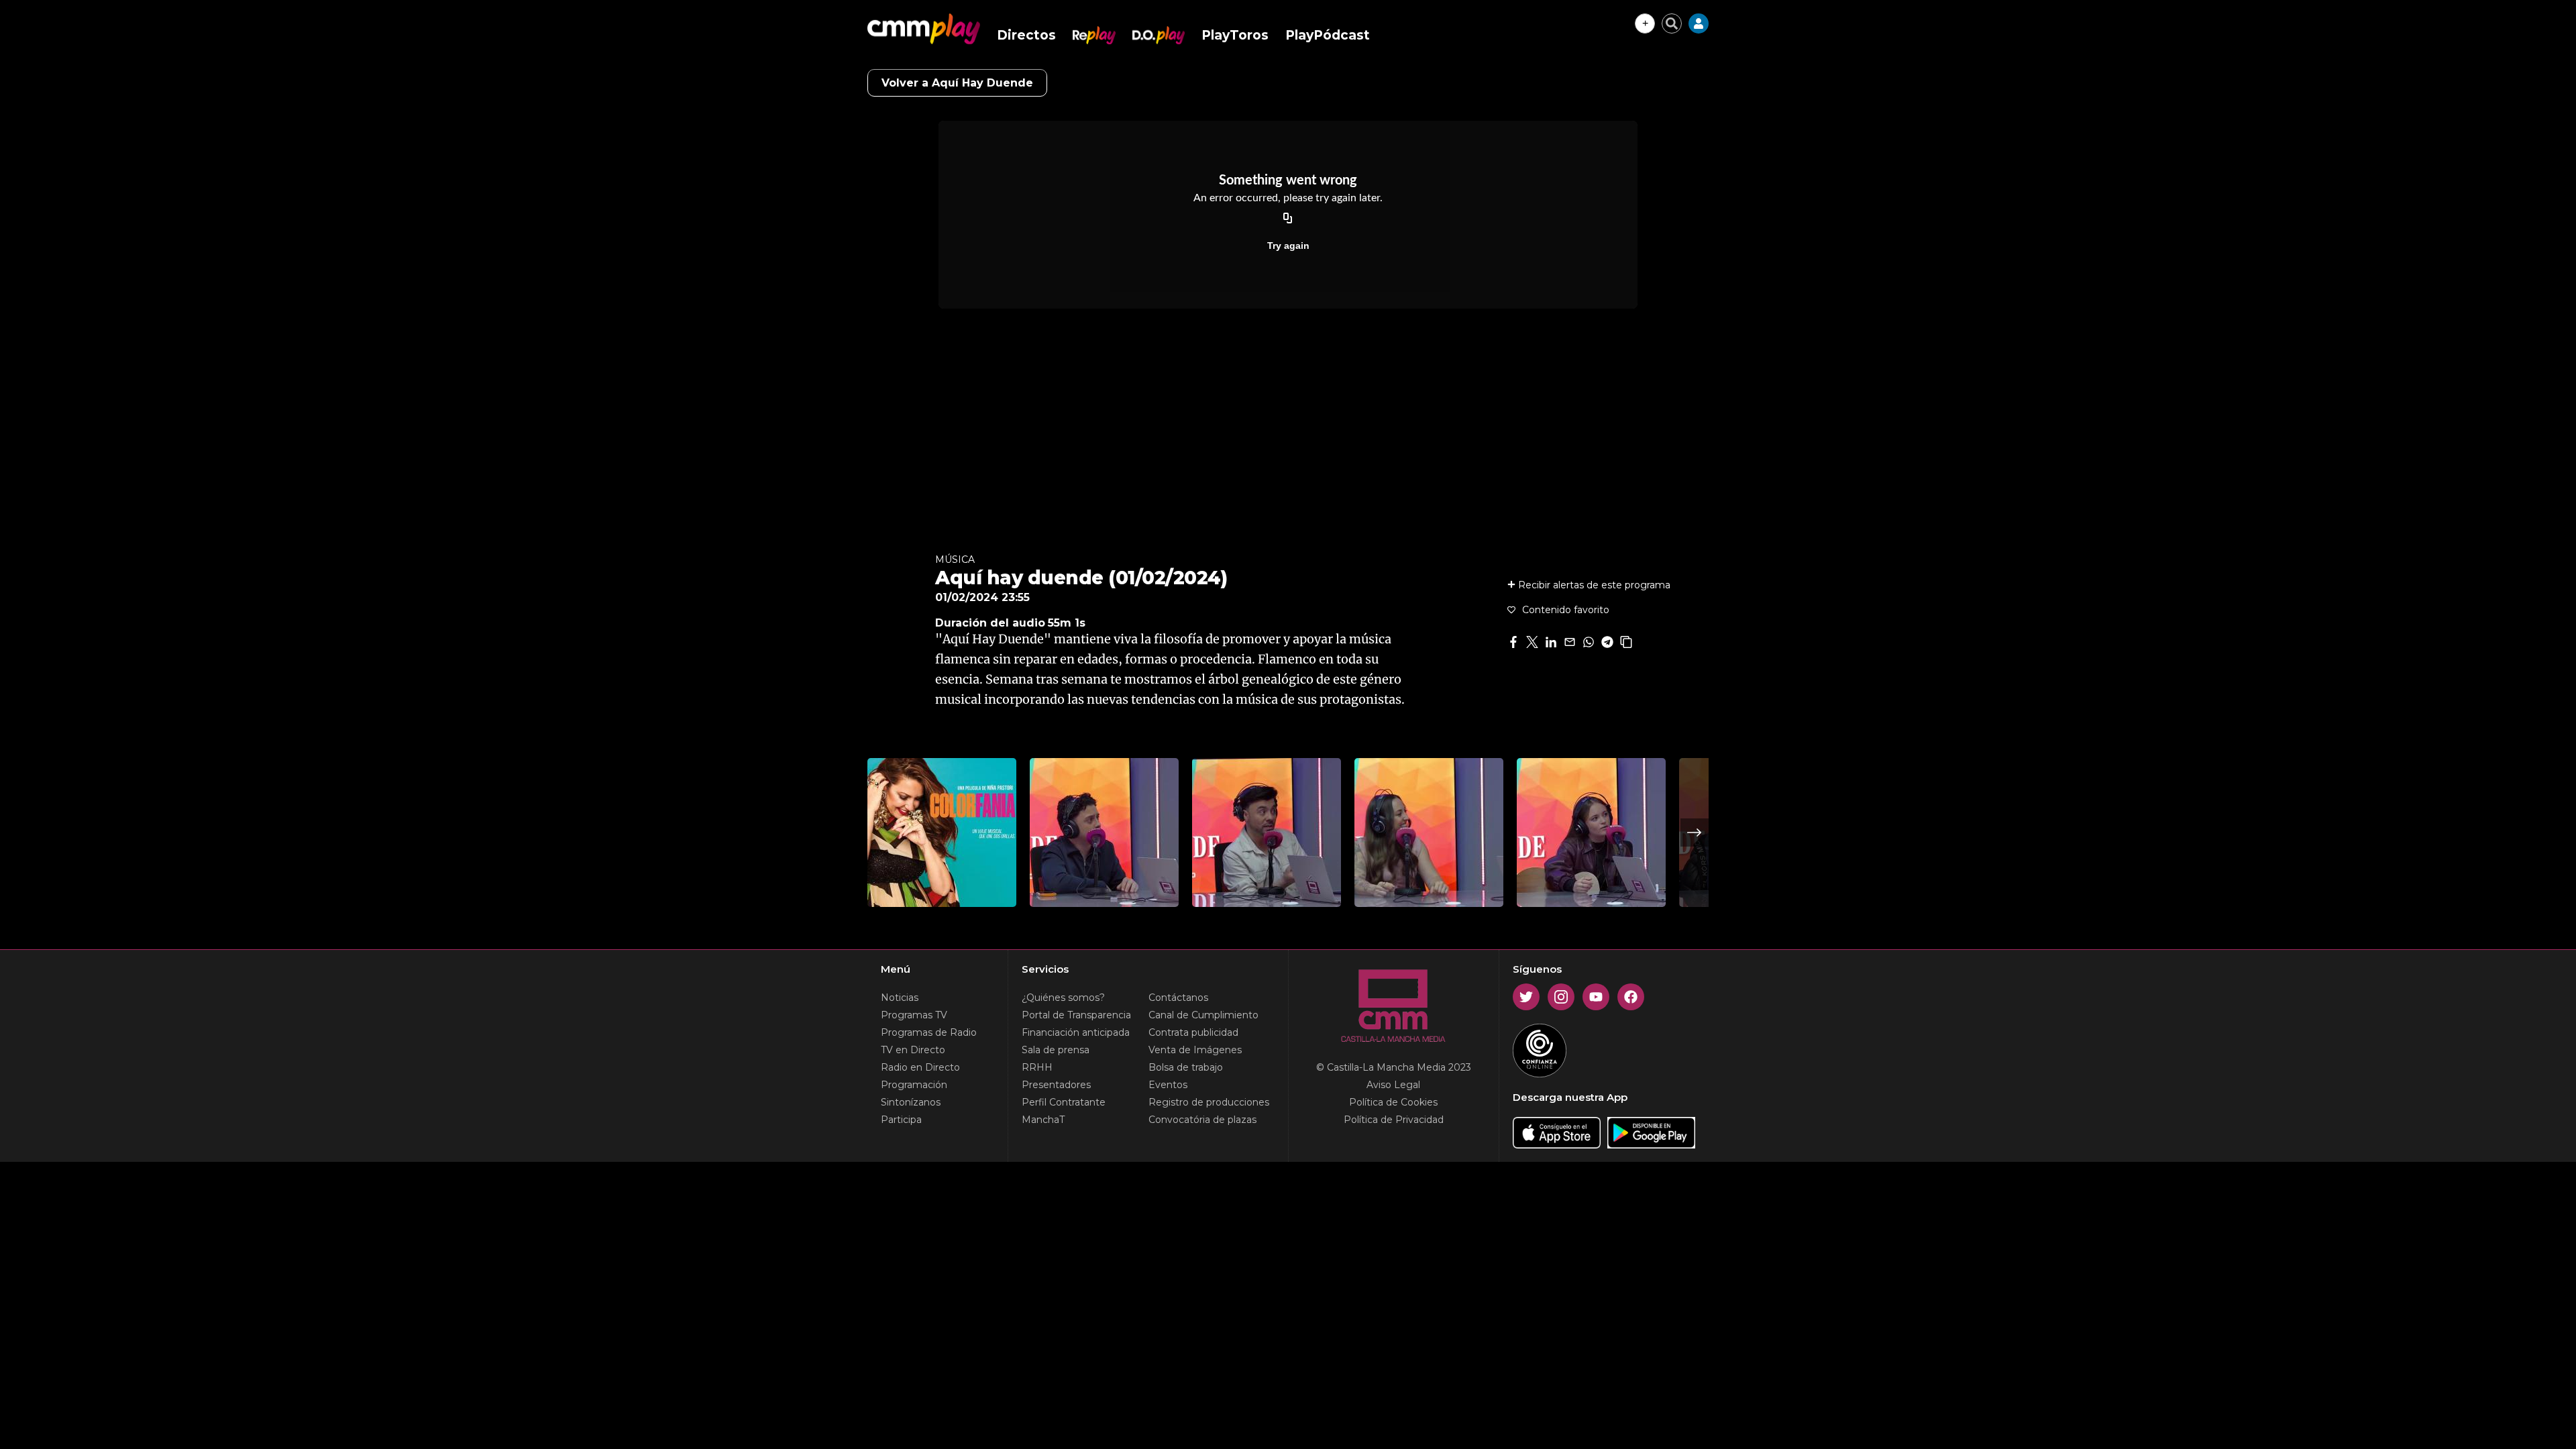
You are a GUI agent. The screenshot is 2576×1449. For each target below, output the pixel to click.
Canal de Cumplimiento (1203, 1015)
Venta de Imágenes (1195, 1050)
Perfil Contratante (1064, 1102)
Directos (1026, 35)
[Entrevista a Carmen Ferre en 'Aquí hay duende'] (1591, 833)
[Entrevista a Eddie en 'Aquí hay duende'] (1267, 833)
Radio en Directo (920, 1067)
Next (1695, 833)
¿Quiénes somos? (1063, 998)
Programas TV (914, 1015)
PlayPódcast (1328, 35)
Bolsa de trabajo (1186, 1067)
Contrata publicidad (1193, 1032)
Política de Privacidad (1394, 1120)
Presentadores (1056, 1085)
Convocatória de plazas (1202, 1120)
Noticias (900, 998)
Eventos (1168, 1085)
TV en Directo (913, 1050)
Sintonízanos (911, 1102)
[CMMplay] (924, 29)
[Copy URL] (1288, 219)
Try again (1288, 246)
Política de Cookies (1393, 1102)
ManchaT (1043, 1120)
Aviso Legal (1393, 1085)
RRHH (1037, 1067)
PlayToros (1235, 35)
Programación (914, 1085)
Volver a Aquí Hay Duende (957, 83)
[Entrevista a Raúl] (1104, 833)
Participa (901, 1120)
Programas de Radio (929, 1032)
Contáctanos (1178, 998)
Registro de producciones (1209, 1102)
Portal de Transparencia (1076, 1015)
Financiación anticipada (1076, 1032)
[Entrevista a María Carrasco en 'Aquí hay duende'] (1429, 833)
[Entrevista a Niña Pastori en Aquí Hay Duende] (942, 833)
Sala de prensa (1056, 1050)
